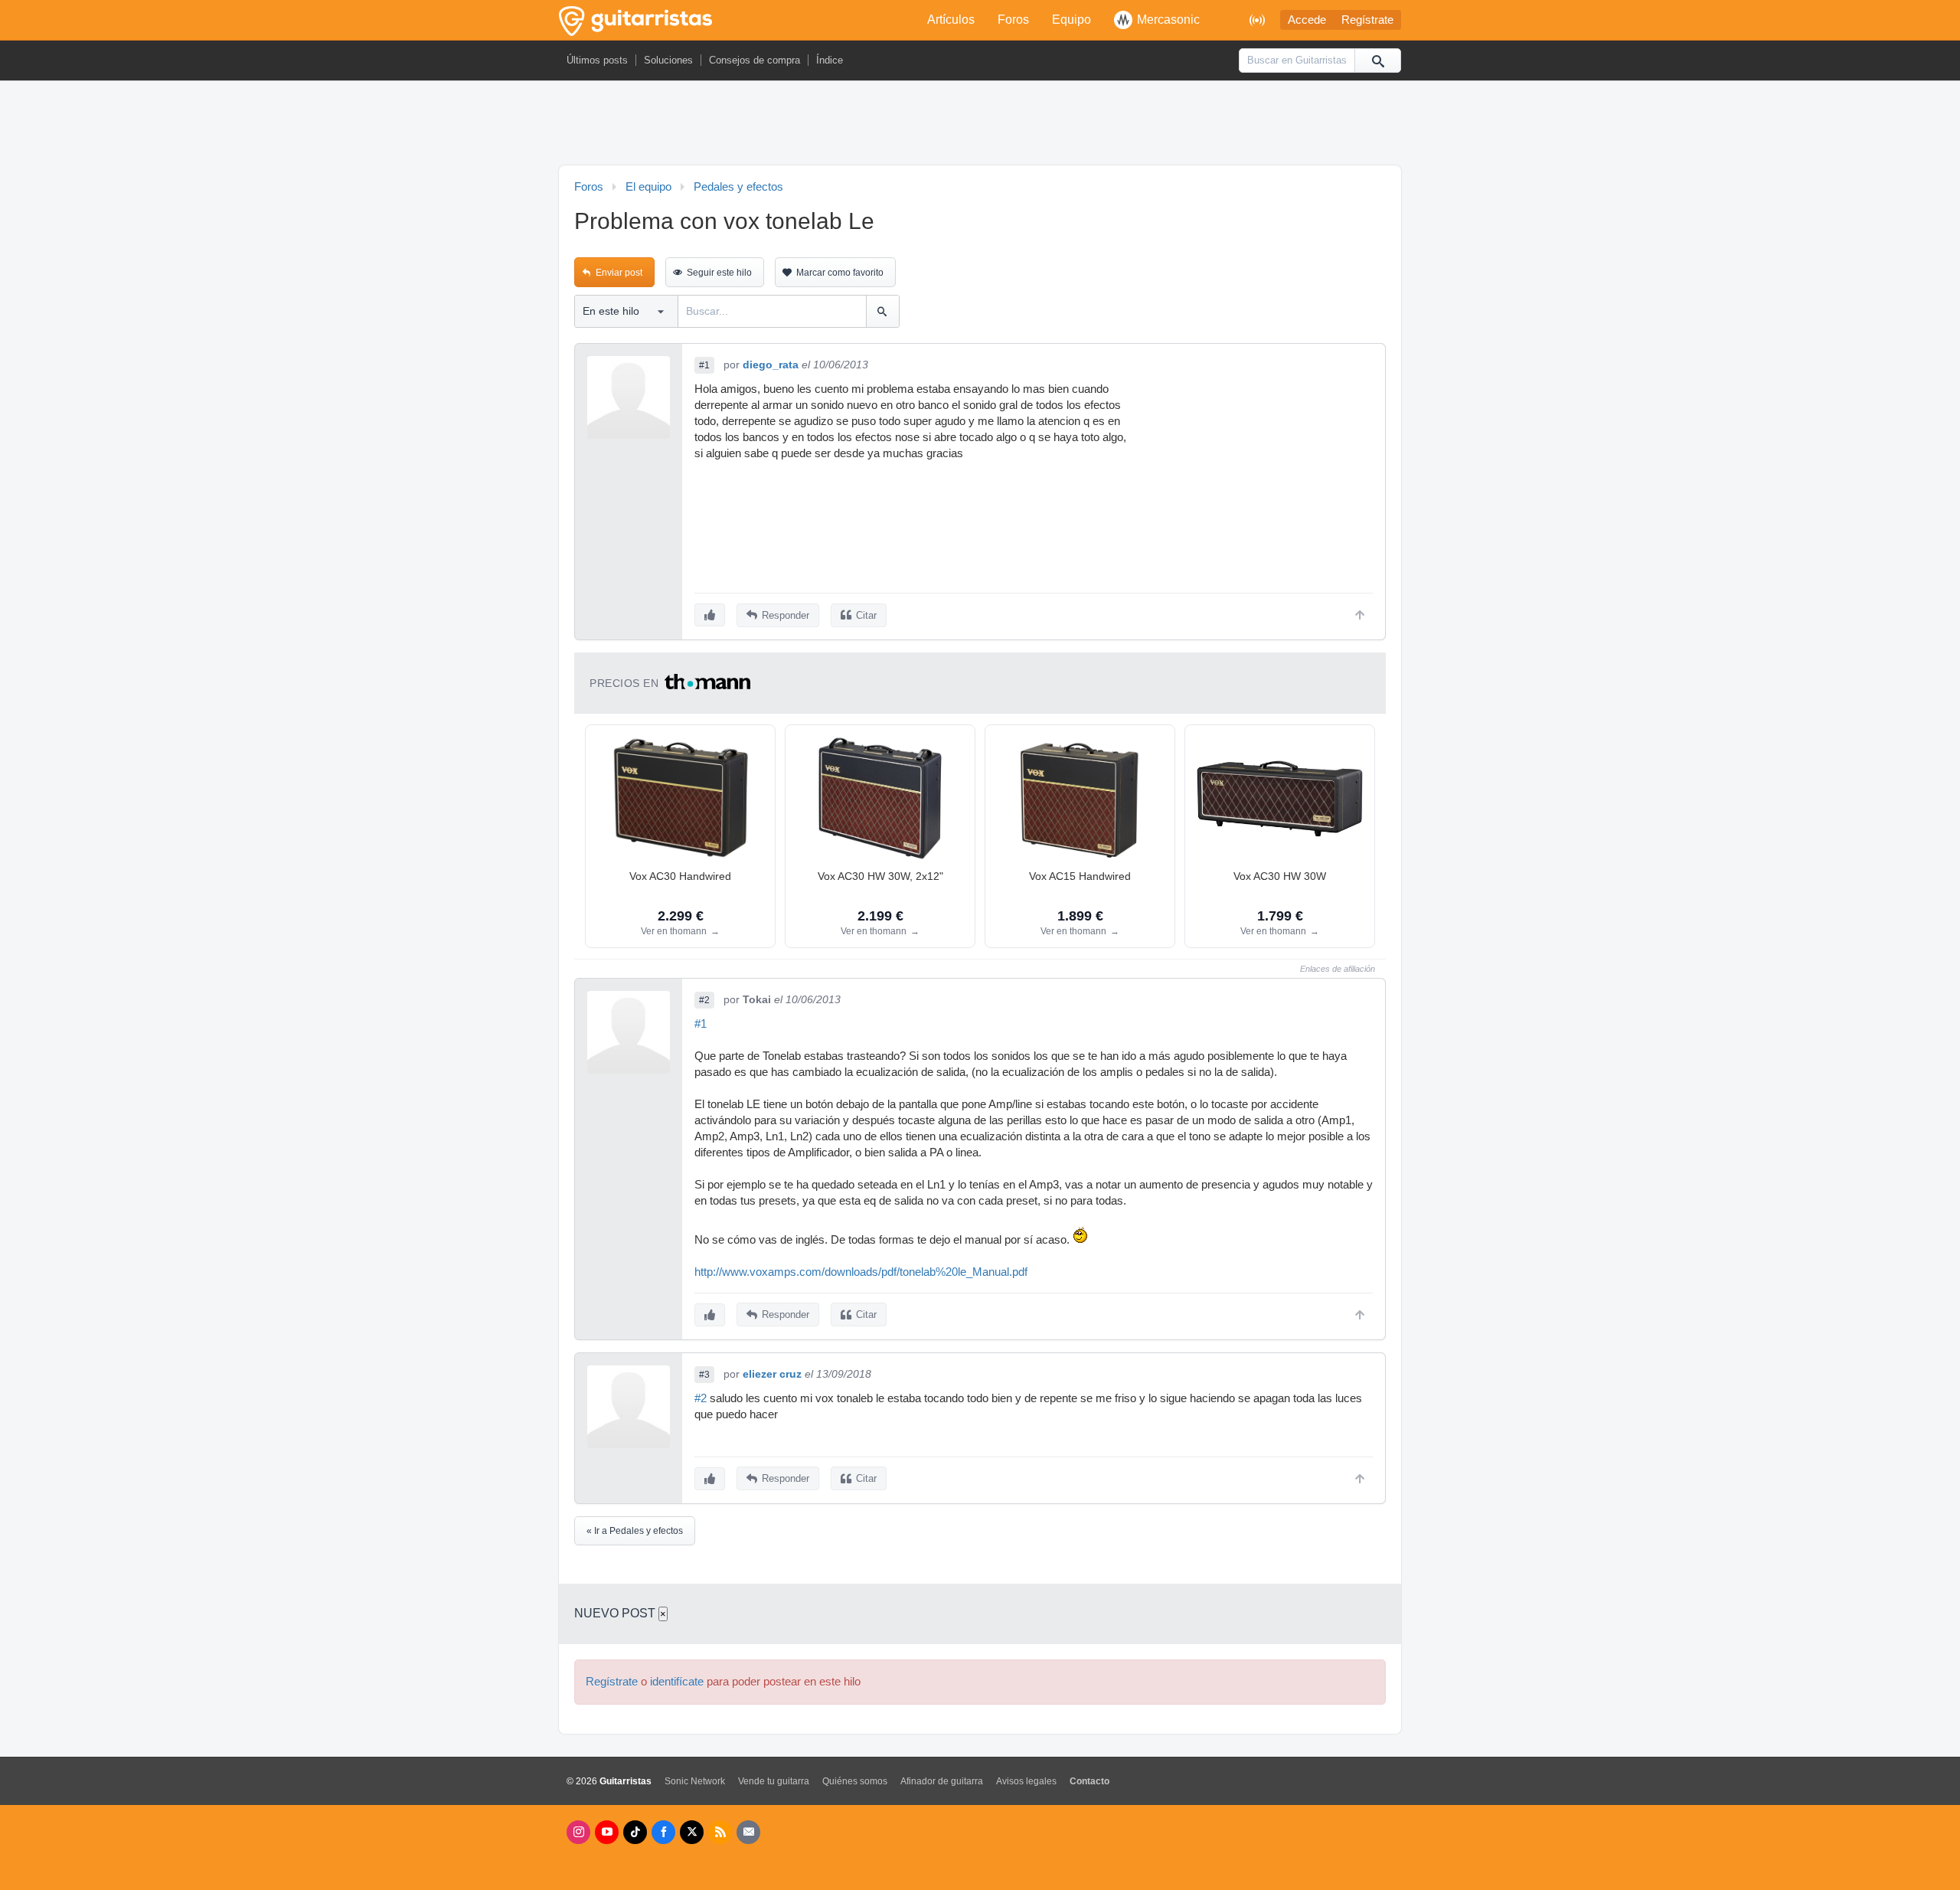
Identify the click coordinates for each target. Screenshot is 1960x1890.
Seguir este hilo (719, 273)
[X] (692, 1832)
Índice (830, 60)
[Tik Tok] (635, 1832)
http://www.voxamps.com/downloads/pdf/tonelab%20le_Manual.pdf (861, 1272)
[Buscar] (1377, 60)
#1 (704, 365)
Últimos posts (597, 60)
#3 (704, 1375)
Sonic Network (695, 1781)
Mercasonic (1168, 20)
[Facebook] (663, 1832)
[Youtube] (607, 1832)
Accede (1307, 20)
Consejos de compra (755, 60)
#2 (704, 1000)
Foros (1013, 20)
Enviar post (619, 273)
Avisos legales (1026, 1781)
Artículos (951, 20)
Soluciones (668, 60)
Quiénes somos (855, 1781)
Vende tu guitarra (774, 1781)
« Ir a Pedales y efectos (635, 1531)
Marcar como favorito (840, 273)
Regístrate (1367, 20)
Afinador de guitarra (942, 1781)
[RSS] (720, 1832)
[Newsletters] (748, 1832)
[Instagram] (578, 1832)
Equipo (1071, 20)
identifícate (677, 1682)
